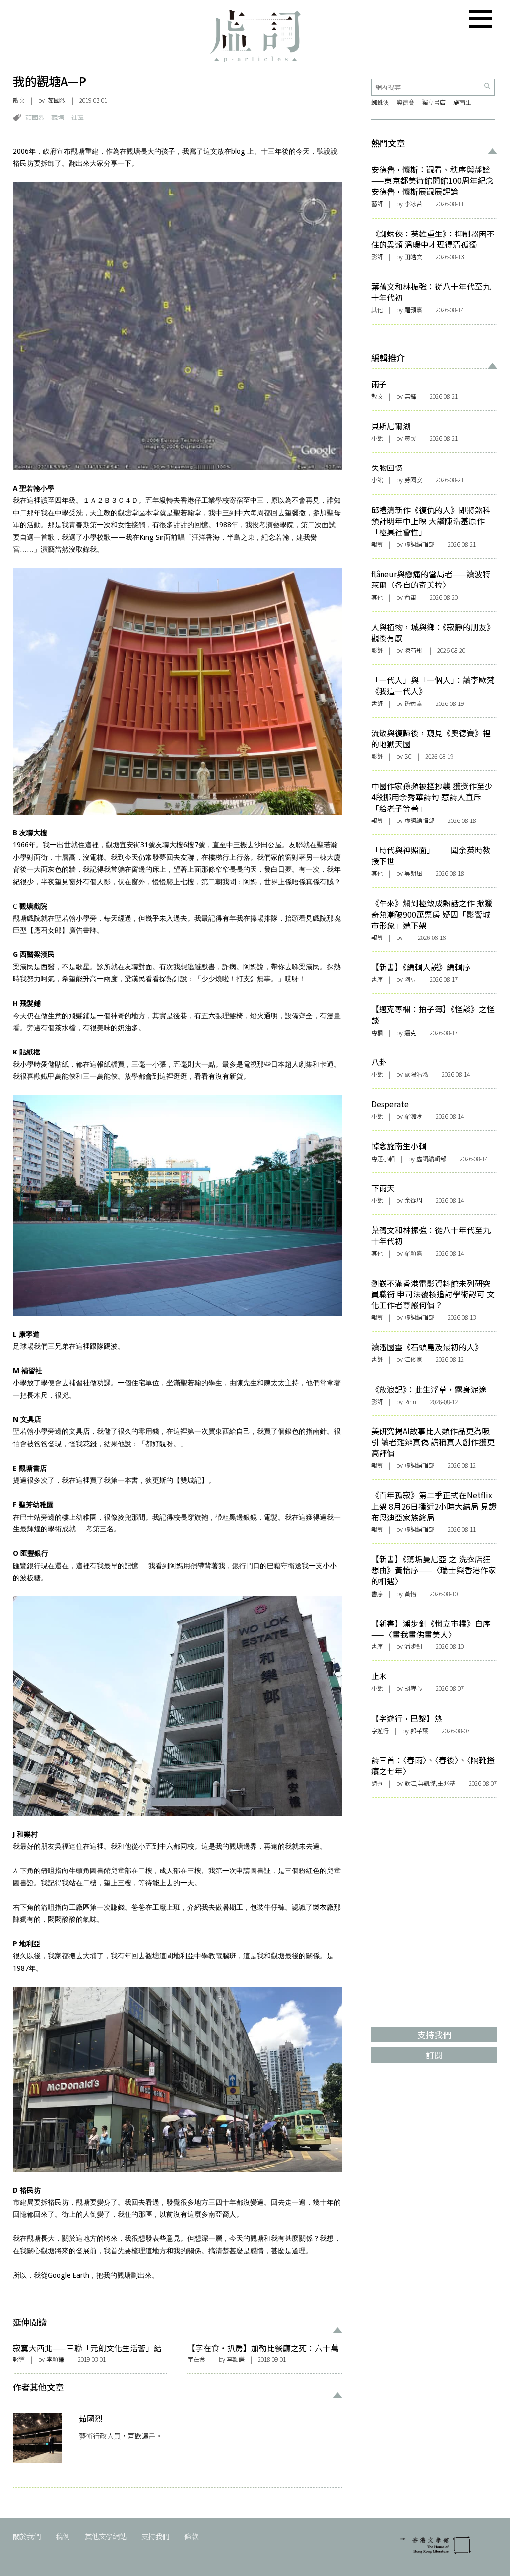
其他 (377, 310)
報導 (19, 2359)
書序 (377, 979)
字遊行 (380, 1731)
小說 (377, 438)
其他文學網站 (106, 2536)
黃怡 (410, 1594)
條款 (191, 2536)
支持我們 (155, 2536)
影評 (377, 257)
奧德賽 (405, 102)
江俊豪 (413, 1359)
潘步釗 (413, 1646)
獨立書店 (434, 102)
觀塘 (58, 117)
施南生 (462, 102)
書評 (377, 703)
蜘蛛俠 (380, 102)
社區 (77, 117)
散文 (19, 100)
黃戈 (410, 438)
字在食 (196, 2359)
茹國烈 (57, 100)
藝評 (377, 204)
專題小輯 (383, 1159)
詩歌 (377, 1783)
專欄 (377, 1033)
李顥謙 (55, 2359)
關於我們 (27, 2536)
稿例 (63, 2536)
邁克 (410, 1033)
